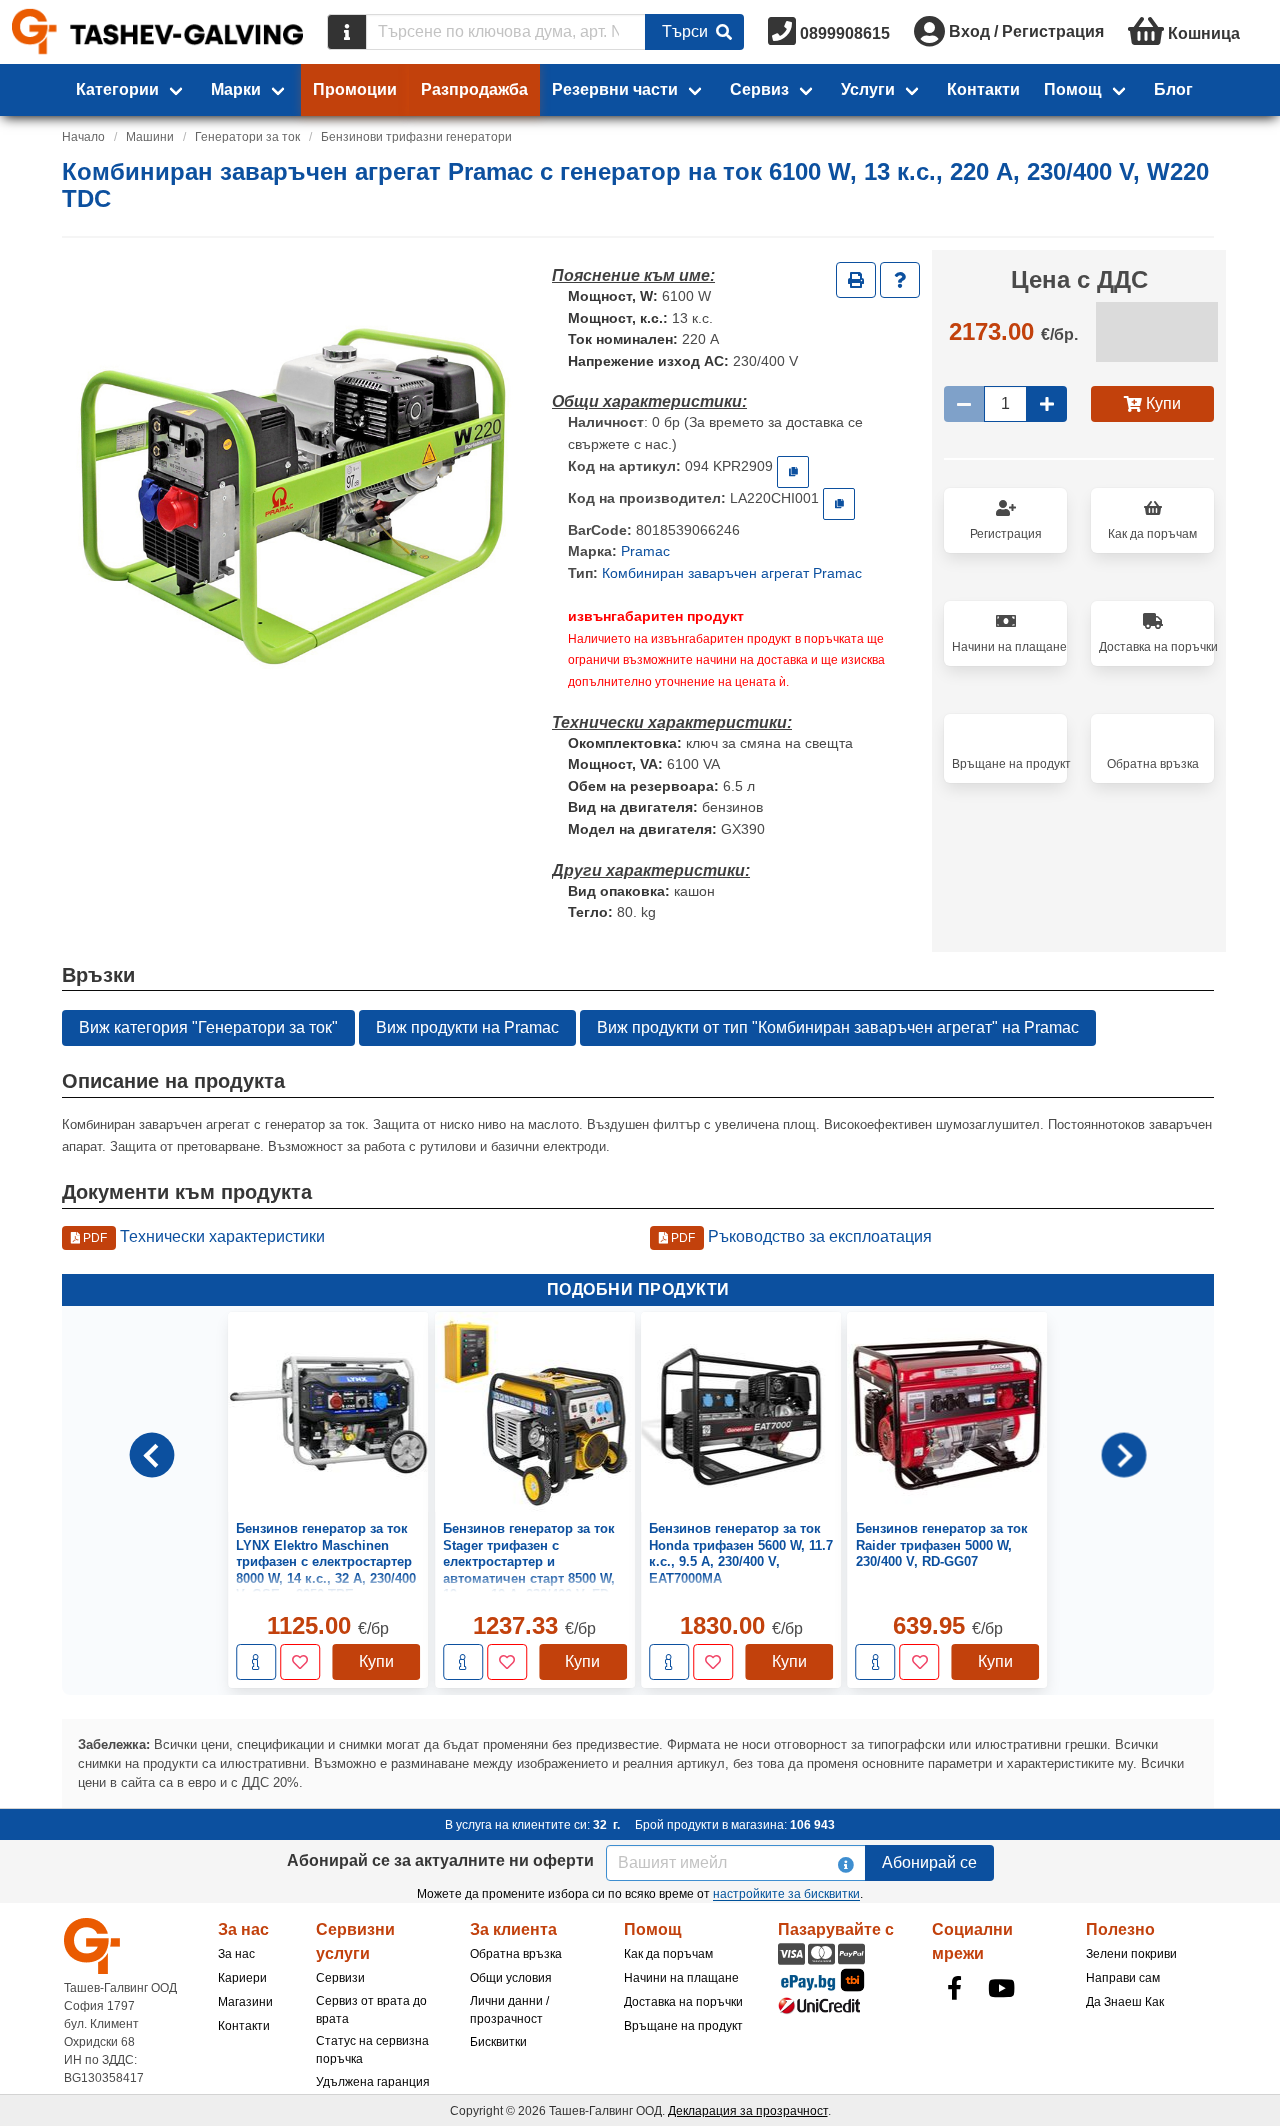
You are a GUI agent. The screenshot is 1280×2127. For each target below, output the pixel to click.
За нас (236, 1954)
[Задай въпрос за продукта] (900, 280)
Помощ (1073, 89)
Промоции (355, 89)
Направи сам (1123, 1978)
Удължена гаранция (373, 2082)
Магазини (245, 2002)
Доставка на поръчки (683, 2002)
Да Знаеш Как (1125, 2002)
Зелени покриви (1131, 1954)
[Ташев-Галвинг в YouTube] (1001, 1988)
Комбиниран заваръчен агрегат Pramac (732, 573)
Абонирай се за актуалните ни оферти (440, 1860)
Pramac (645, 551)
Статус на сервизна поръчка (372, 2050)
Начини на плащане (681, 1978)
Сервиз (759, 89)
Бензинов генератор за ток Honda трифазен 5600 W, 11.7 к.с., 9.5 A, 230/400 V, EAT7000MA (741, 1553)
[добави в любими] (300, 1662)
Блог (1173, 89)
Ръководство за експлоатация (800, 1236)
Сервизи (340, 1978)
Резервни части (615, 89)
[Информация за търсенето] (347, 32)
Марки (236, 89)
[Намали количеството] (964, 404)
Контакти (983, 89)
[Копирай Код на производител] (839, 504)
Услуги (868, 89)
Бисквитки (498, 2042)
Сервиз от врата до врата (371, 2010)
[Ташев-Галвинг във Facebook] (954, 1988)
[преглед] (256, 1662)
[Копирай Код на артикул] (793, 472)
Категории (117, 89)
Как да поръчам (668, 1954)
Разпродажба (474, 89)
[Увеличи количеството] (1047, 404)
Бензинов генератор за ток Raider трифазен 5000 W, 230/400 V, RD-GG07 (942, 1545)
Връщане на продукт (683, 2026)
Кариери (242, 1978)
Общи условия (511, 1978)
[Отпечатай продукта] (856, 280)
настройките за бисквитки (786, 1894)
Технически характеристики (202, 1236)
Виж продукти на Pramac (467, 1027)
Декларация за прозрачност (748, 2111)
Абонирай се (929, 1862)
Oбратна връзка (516, 1954)
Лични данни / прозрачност (509, 2010)
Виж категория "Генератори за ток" (208, 1027)
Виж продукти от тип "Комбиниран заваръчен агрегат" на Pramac (838, 1027)
